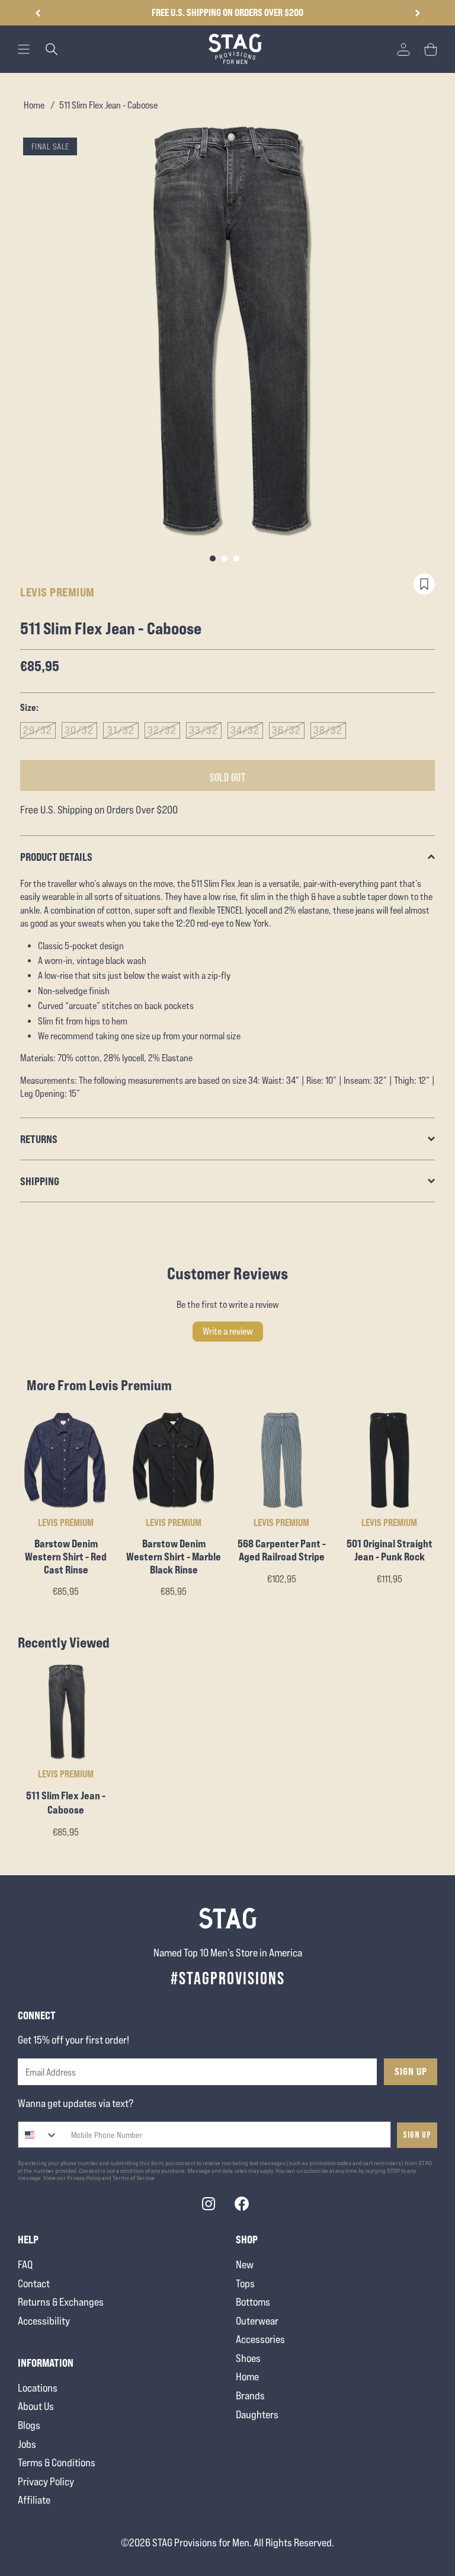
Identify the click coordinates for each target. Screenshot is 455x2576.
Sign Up (411, 2071)
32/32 (162, 730)
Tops (245, 2283)
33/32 (204, 730)
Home (34, 105)
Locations (38, 2388)
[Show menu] (24, 49)
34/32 (245, 730)
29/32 (38, 730)
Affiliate (34, 2500)
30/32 (79, 730)
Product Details (56, 857)
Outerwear (257, 2321)
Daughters (257, 2414)
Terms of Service (134, 2178)
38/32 (328, 730)
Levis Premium (57, 592)
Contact (34, 2283)
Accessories (260, 2339)
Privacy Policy (46, 2481)
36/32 (286, 730)
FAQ (25, 2264)
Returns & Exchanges (61, 2302)
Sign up (417, 2135)
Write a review (228, 1331)
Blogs (29, 2425)
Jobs (27, 2444)
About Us (36, 2406)
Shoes (248, 2358)
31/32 (121, 730)
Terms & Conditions (57, 2462)
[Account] (403, 49)
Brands (250, 2395)
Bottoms (253, 2302)
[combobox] (38, 2135)
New (245, 2264)
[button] (417, 13)
